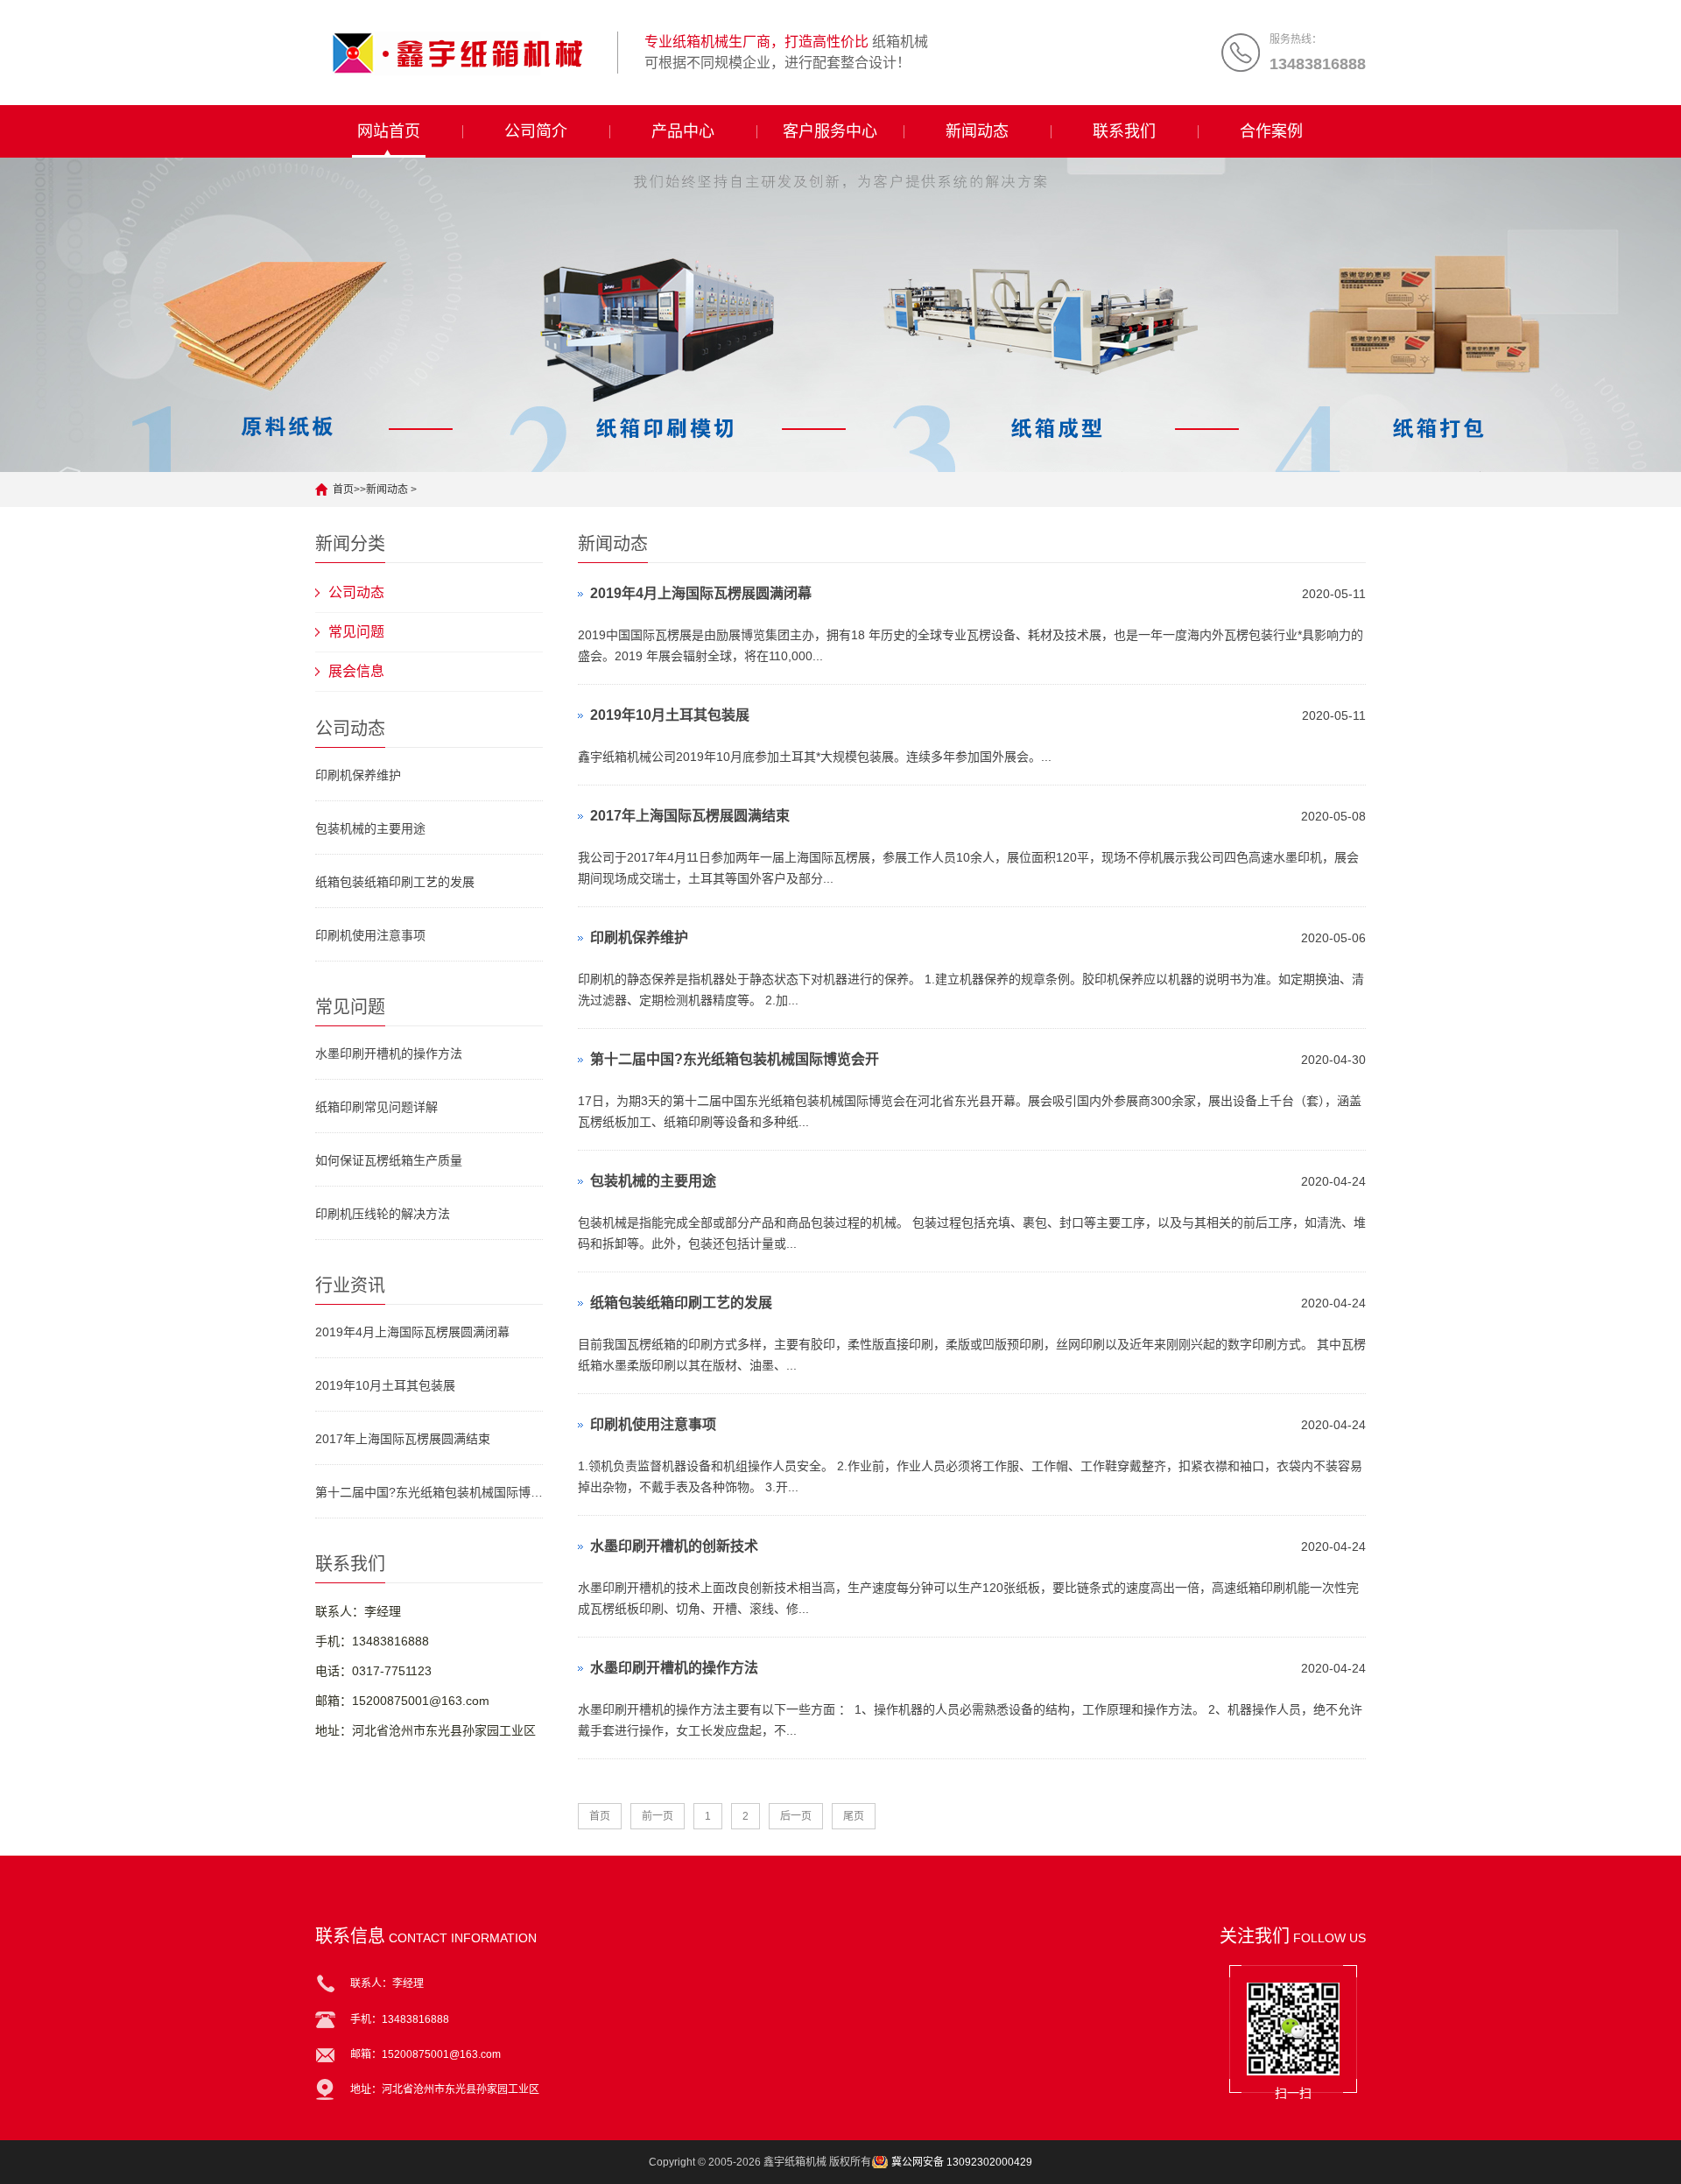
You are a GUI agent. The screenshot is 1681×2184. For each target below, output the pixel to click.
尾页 (854, 1816)
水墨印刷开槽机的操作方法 (389, 1053)
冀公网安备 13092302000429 (962, 2162)
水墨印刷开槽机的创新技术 (674, 1546)
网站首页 (389, 131)
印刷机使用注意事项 (370, 935)
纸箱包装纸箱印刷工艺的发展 (395, 882)
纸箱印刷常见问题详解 (376, 1107)
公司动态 (356, 592)
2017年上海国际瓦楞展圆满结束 (403, 1439)
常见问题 (356, 632)
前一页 (658, 1816)
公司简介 (536, 131)
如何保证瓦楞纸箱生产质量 (389, 1160)
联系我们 (1124, 131)
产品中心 (683, 131)
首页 (343, 490)
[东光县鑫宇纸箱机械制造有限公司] (460, 53)
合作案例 (1271, 131)
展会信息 (356, 671)
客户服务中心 (830, 131)
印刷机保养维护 (358, 775)
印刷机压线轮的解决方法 (383, 1214)
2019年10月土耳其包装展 (385, 1385)
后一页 (796, 1816)
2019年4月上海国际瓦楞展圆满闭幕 (412, 1332)
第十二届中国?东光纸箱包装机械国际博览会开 (429, 1492)
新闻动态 (977, 131)
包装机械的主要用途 (370, 828)
